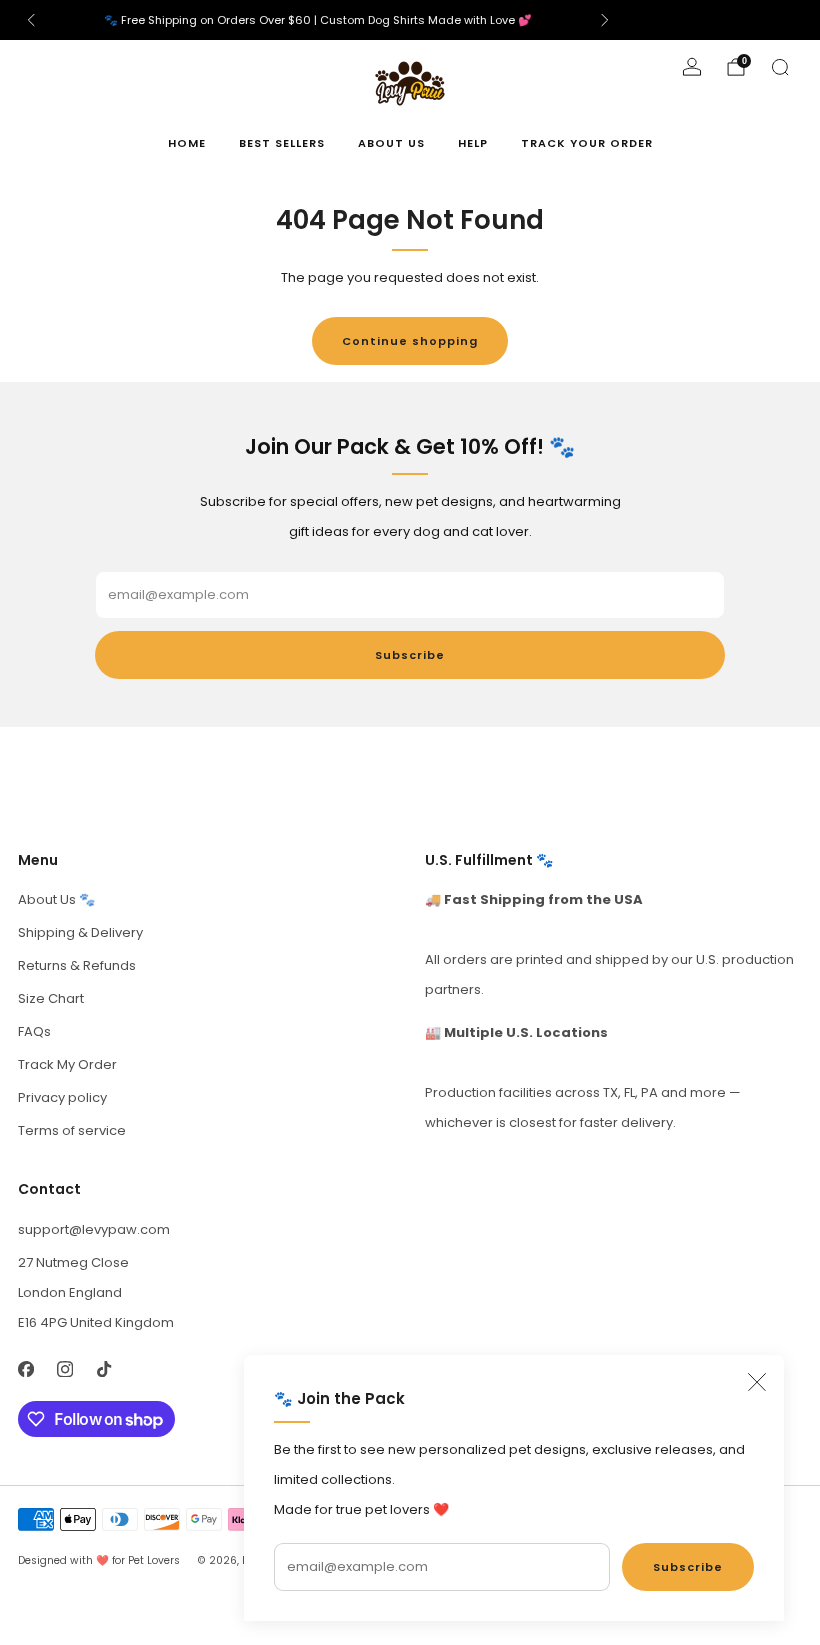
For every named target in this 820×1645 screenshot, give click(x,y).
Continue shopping (410, 341)
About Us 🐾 (56, 899)
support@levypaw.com (94, 1229)
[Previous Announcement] (31, 20)
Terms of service (72, 1130)
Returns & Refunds (77, 965)
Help (473, 143)
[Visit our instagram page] (64, 1369)
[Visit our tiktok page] (103, 1369)
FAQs (34, 1031)
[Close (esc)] (757, 1382)
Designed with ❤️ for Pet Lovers (99, 1560)
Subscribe (688, 1567)
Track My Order (67, 1064)
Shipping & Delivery (80, 932)
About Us (391, 143)
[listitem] (318, 20)
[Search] (780, 67)
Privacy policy (62, 1097)
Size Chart (51, 998)
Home (187, 143)
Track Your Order (587, 143)
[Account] (692, 67)
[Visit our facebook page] (25, 1369)
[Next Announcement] (605, 20)
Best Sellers (282, 143)
